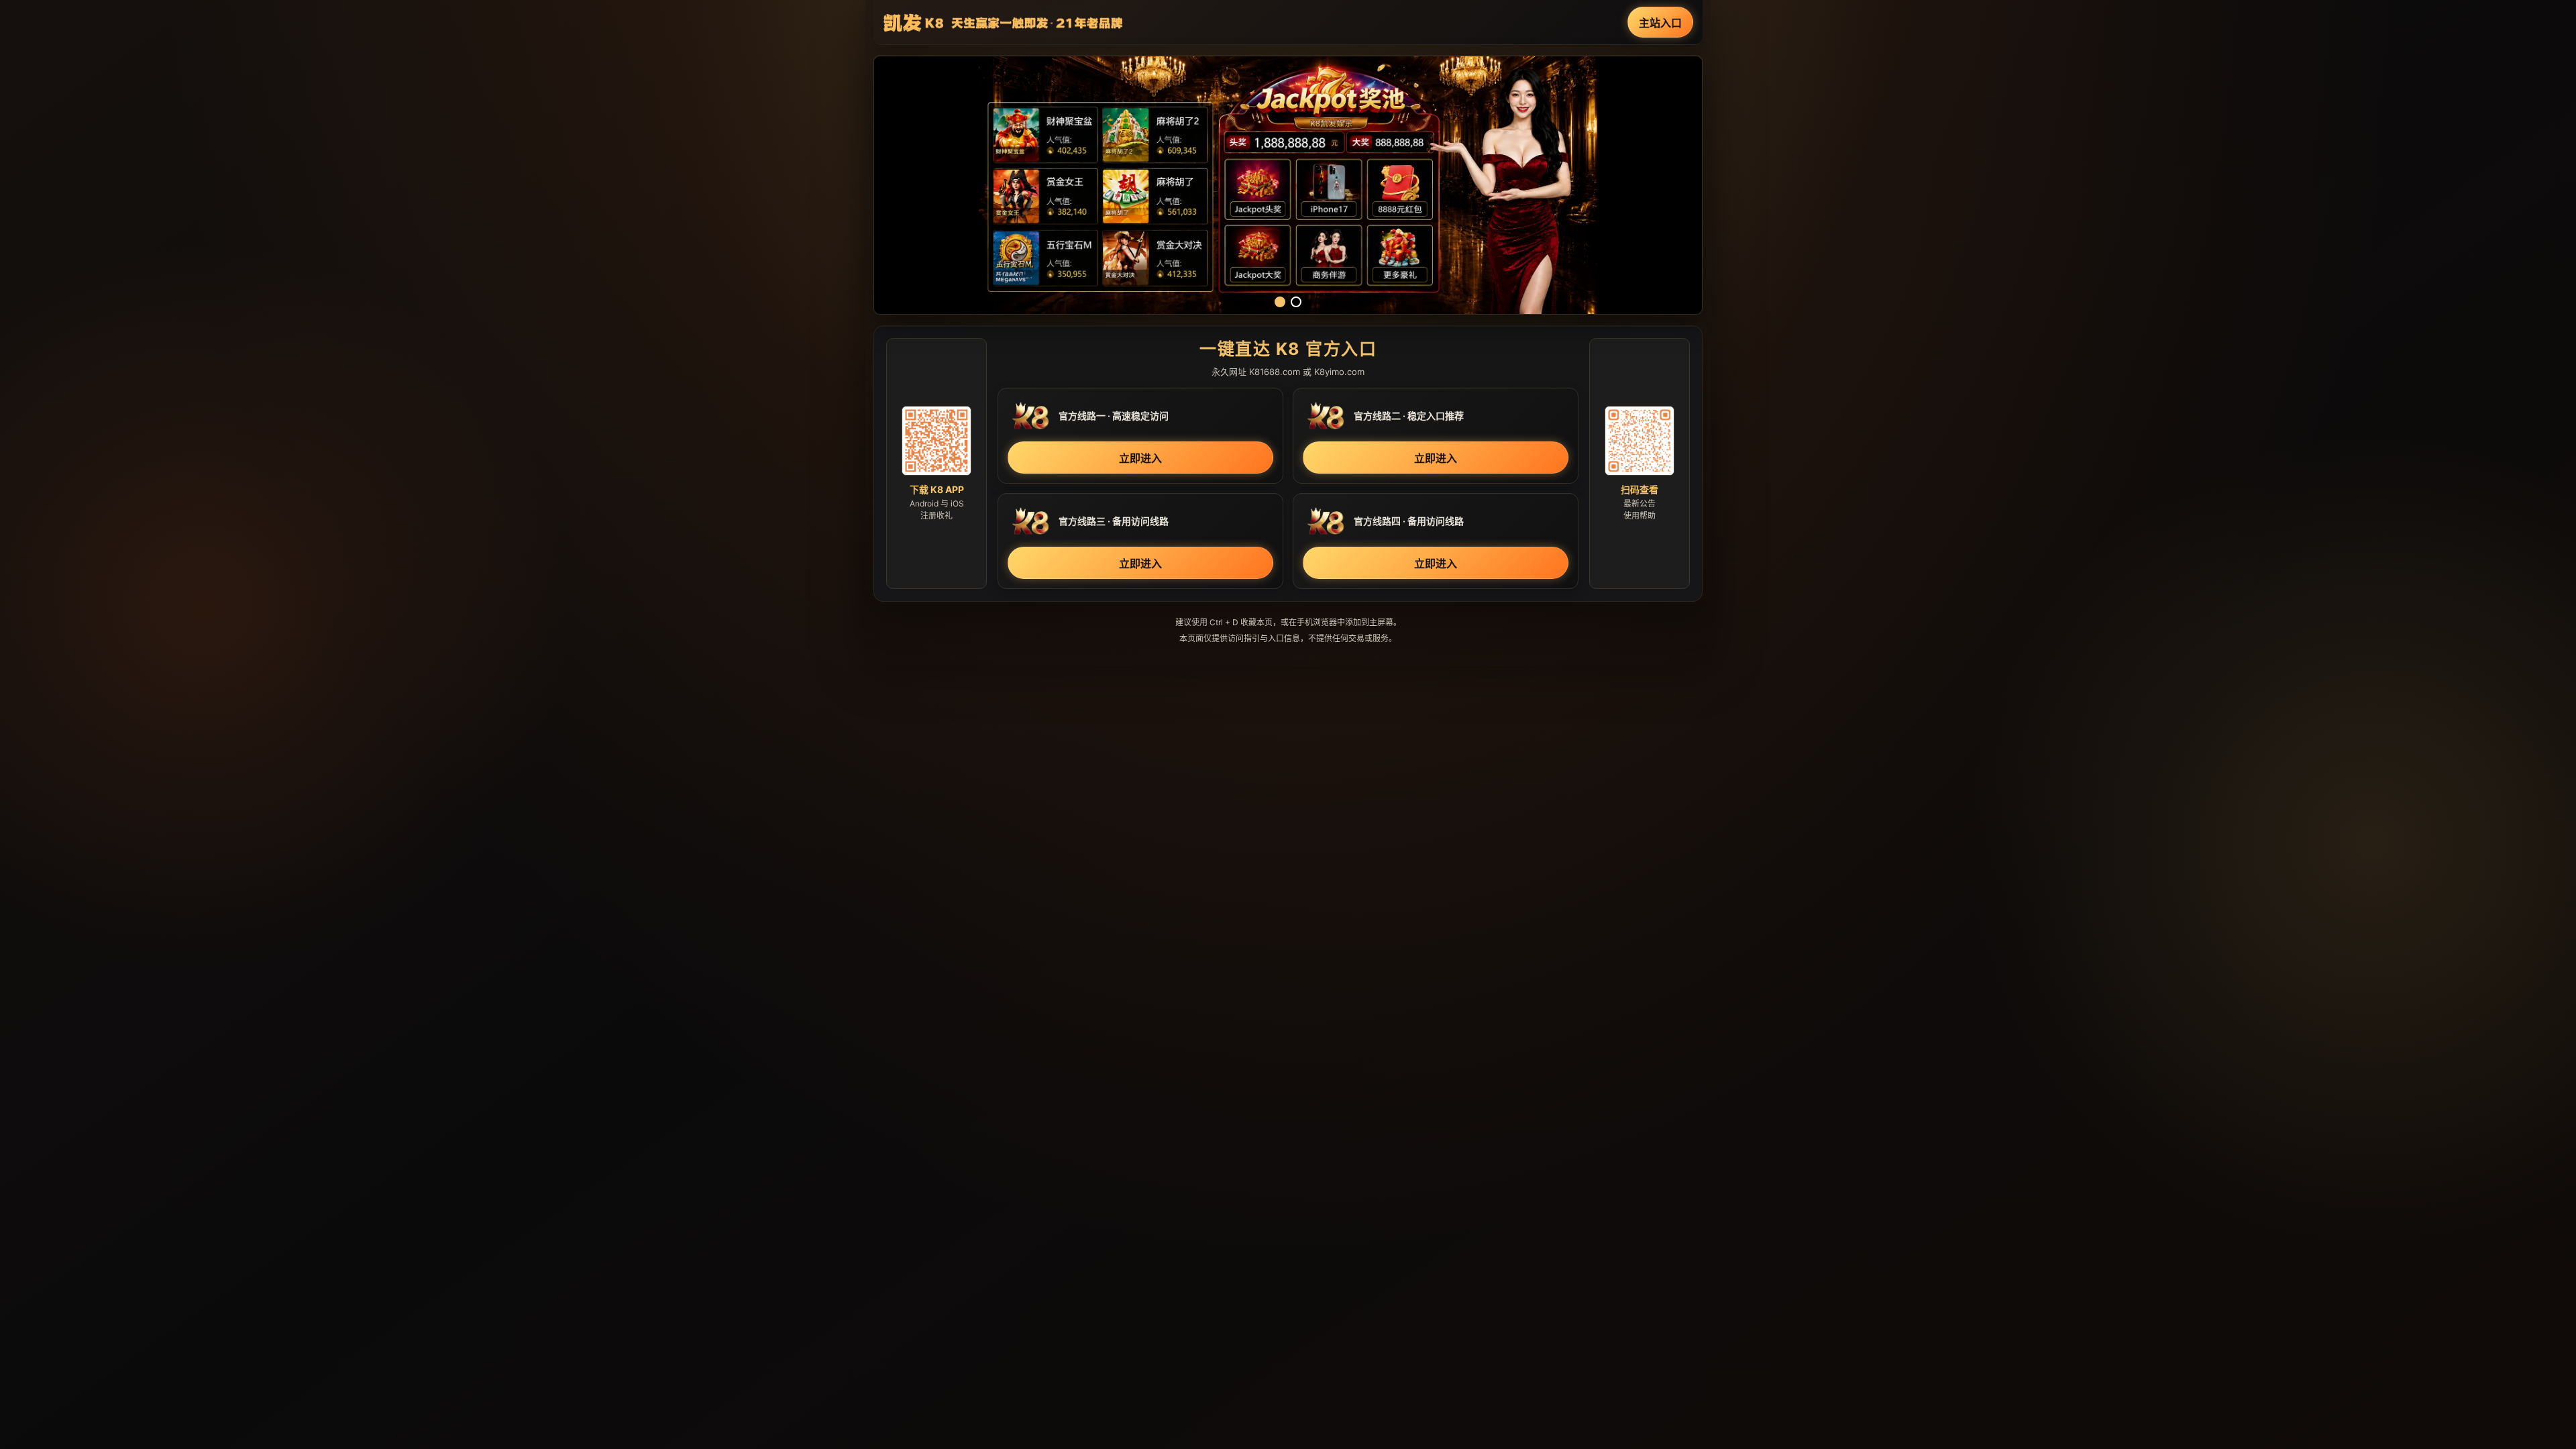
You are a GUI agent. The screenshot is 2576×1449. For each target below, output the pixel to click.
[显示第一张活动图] (1280, 302)
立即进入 (1140, 458)
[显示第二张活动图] (1296, 302)
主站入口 (1660, 23)
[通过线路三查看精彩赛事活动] (1288, 185)
